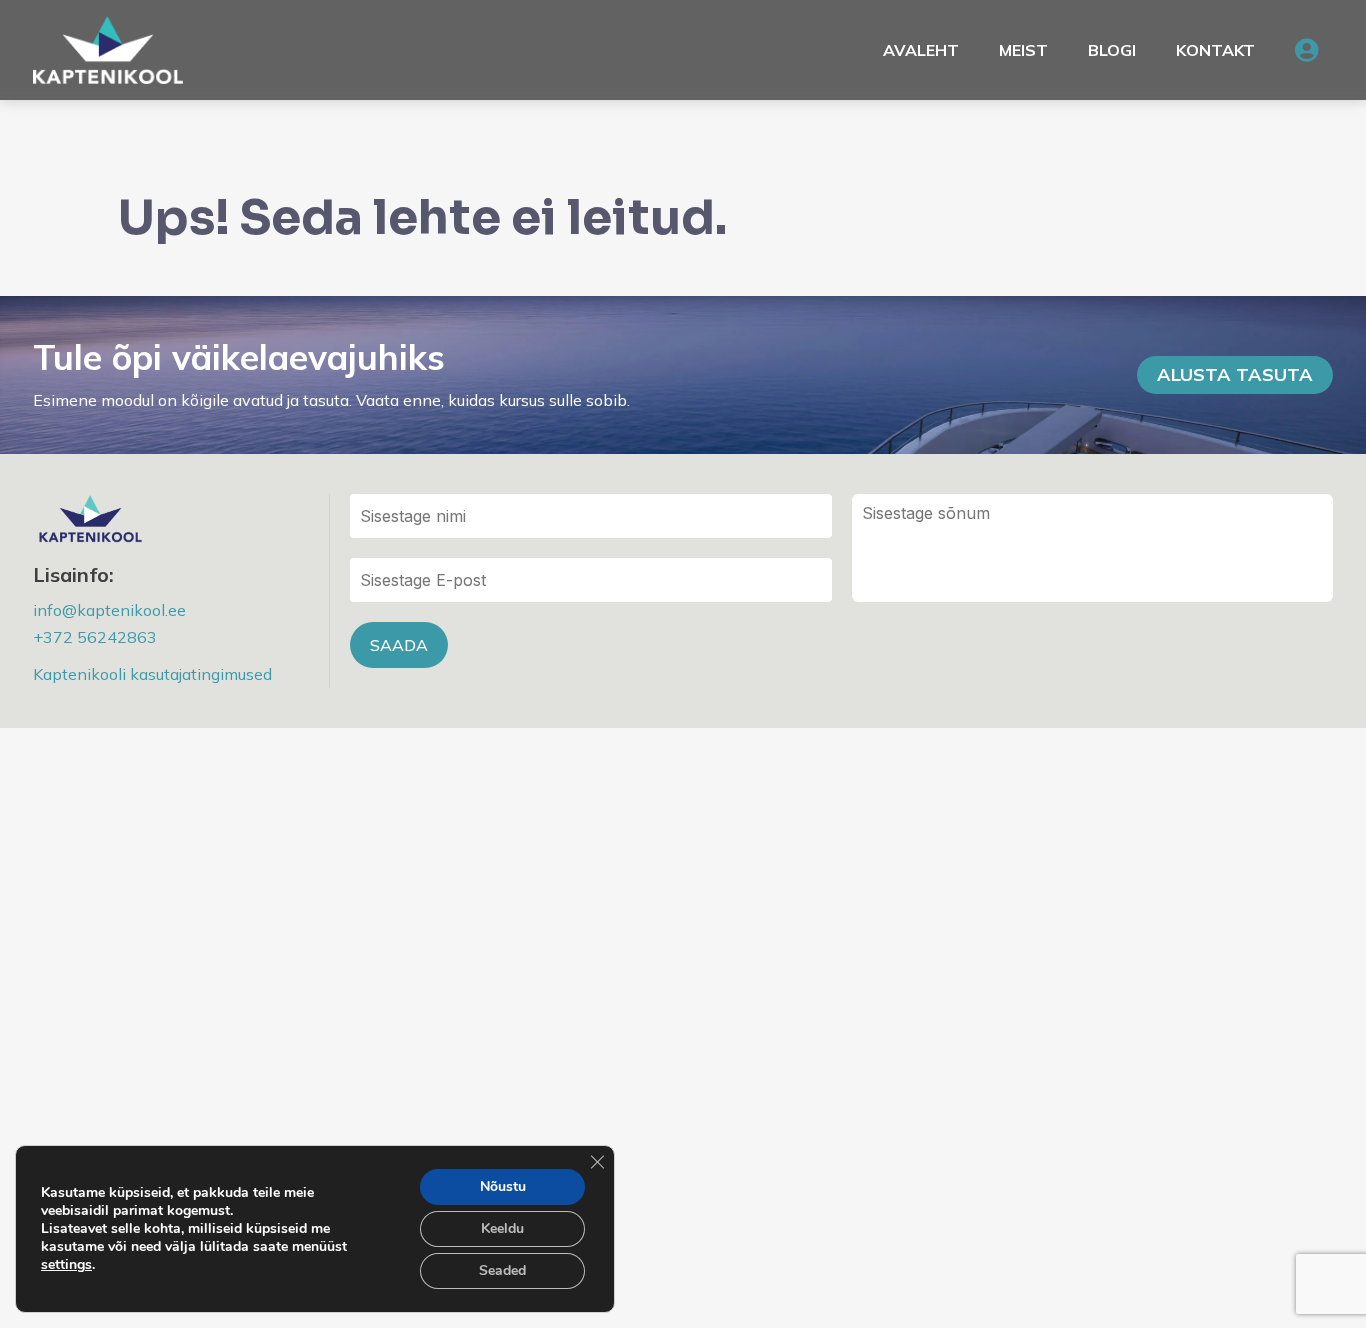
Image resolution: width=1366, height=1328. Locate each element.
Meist (1023, 50)
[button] (1306, 50)
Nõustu (503, 1186)
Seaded (502, 1270)
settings (66, 1265)
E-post (590, 580)
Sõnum (1092, 548)
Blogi (1112, 50)
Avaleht (921, 50)
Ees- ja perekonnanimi (590, 516)
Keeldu (502, 1228)
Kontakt (1215, 50)
